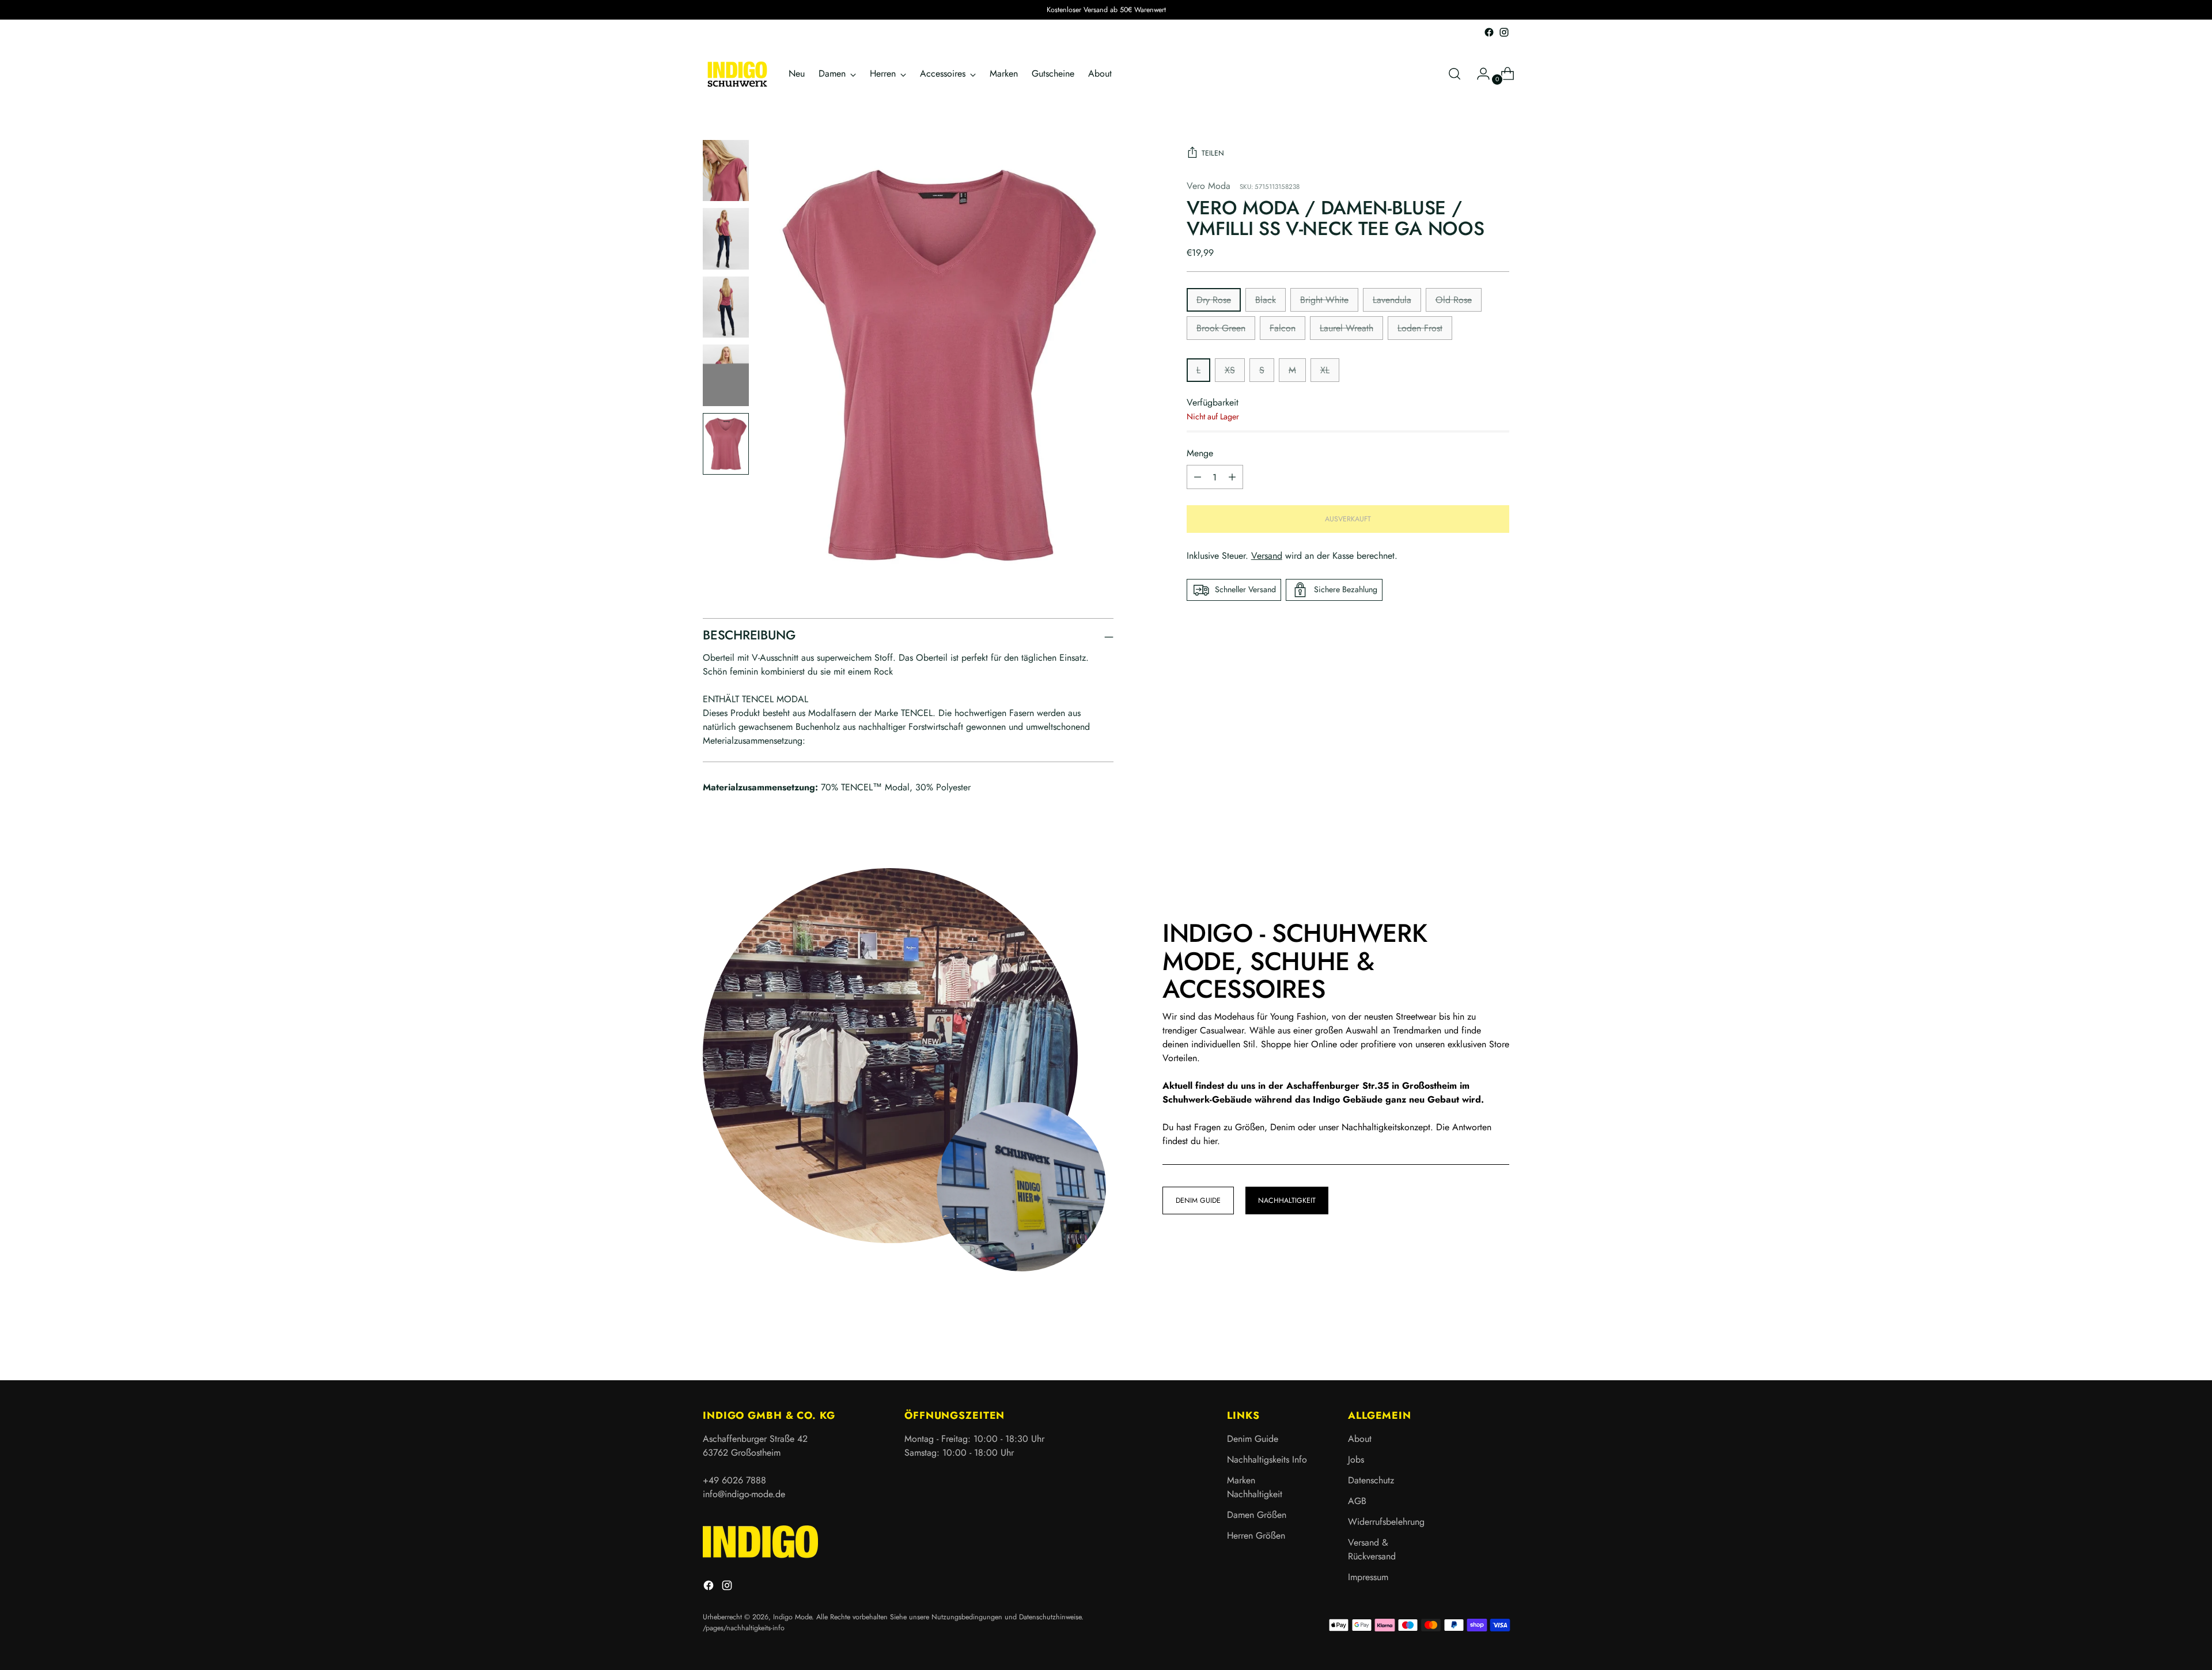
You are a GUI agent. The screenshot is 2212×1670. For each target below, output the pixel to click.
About (1360, 1439)
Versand (1267, 556)
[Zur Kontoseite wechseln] (1479, 74)
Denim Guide (1253, 1439)
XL (1325, 370)
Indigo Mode (792, 1617)
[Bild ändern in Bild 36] (726, 444)
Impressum (1368, 1577)
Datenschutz (1371, 1480)
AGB (1357, 1501)
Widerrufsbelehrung (1386, 1522)
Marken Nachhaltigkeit (1255, 1487)
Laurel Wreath (1346, 328)
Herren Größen (1256, 1535)
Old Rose (1454, 300)
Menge (1200, 453)
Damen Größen (1257, 1515)
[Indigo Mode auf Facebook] (1489, 32)
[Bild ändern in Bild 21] (726, 307)
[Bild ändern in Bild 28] (726, 375)
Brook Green (1221, 328)
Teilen (1213, 153)
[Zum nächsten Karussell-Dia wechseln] (1499, 1340)
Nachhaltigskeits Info (1267, 1459)
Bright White (1324, 300)
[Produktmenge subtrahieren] (1232, 477)
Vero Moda (1209, 186)
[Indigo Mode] (737, 74)
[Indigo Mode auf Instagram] (1504, 32)
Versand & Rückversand (1372, 1549)
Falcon (1283, 328)
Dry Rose (1214, 300)
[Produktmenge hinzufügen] (1198, 477)
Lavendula (1392, 300)
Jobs (1356, 1459)
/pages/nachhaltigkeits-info (744, 1628)
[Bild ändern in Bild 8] (726, 171)
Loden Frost (1420, 328)
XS (1230, 370)
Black (1266, 300)
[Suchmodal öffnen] (1455, 74)
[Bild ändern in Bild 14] (726, 239)
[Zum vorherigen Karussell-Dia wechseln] (1473, 1341)
